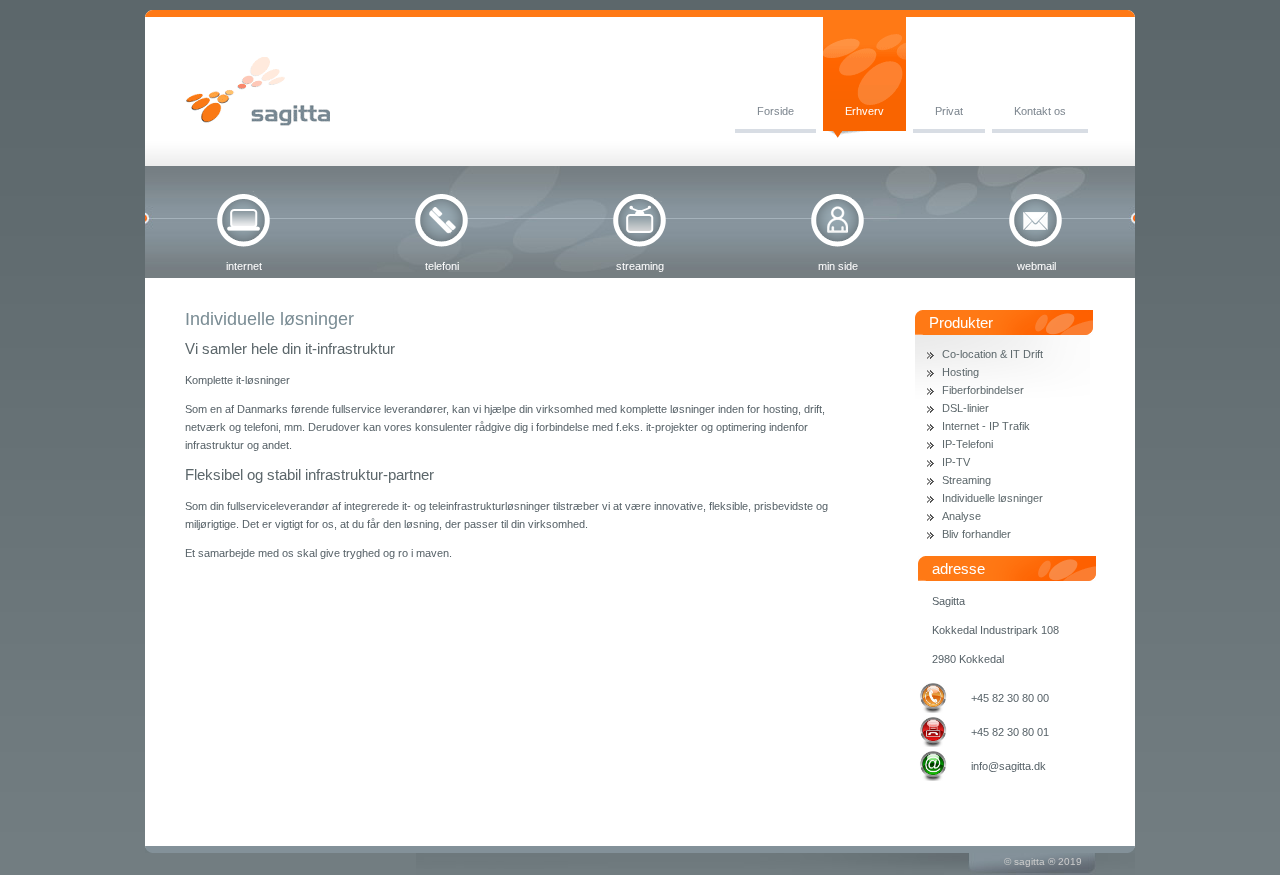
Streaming (966, 480)
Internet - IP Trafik (986, 426)
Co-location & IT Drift (992, 354)
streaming (640, 266)
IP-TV (956, 462)
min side (838, 266)
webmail (1036, 266)
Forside (775, 111)
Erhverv (864, 111)
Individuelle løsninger (992, 498)
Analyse (961, 516)
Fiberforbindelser (983, 390)
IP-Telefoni (967, 444)
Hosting (960, 372)
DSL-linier (965, 408)
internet (244, 266)
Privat (949, 111)
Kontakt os (1040, 111)
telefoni (442, 266)
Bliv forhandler (976, 534)
